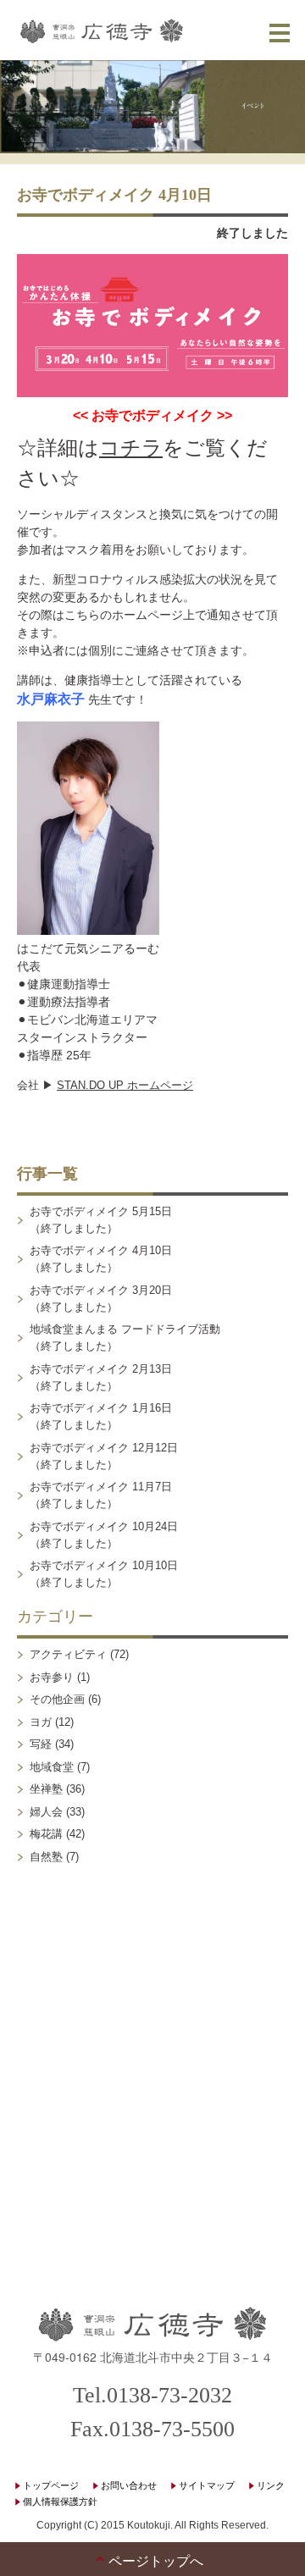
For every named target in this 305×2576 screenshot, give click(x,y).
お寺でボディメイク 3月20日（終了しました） (101, 1299)
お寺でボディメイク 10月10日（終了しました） (104, 1574)
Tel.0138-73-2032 (152, 2395)
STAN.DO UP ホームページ (125, 1085)
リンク (271, 2485)
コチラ (131, 448)
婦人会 (46, 1812)
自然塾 (46, 1857)
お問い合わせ (129, 2485)
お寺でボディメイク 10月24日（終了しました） (104, 1535)
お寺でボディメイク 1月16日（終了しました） (101, 1416)
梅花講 (46, 1834)
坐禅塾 (46, 1789)
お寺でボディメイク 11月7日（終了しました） (101, 1495)
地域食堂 (52, 1767)
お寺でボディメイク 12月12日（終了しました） (104, 1456)
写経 (41, 1744)
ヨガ (41, 1722)
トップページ (51, 2485)
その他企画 (57, 1699)
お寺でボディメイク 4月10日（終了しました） (101, 1259)
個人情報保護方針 (60, 2501)
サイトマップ (207, 2485)
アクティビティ (68, 1654)
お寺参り (52, 1677)
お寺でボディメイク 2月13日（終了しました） (101, 1377)
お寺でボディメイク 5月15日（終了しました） (101, 1220)
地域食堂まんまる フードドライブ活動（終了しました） (125, 1338)
